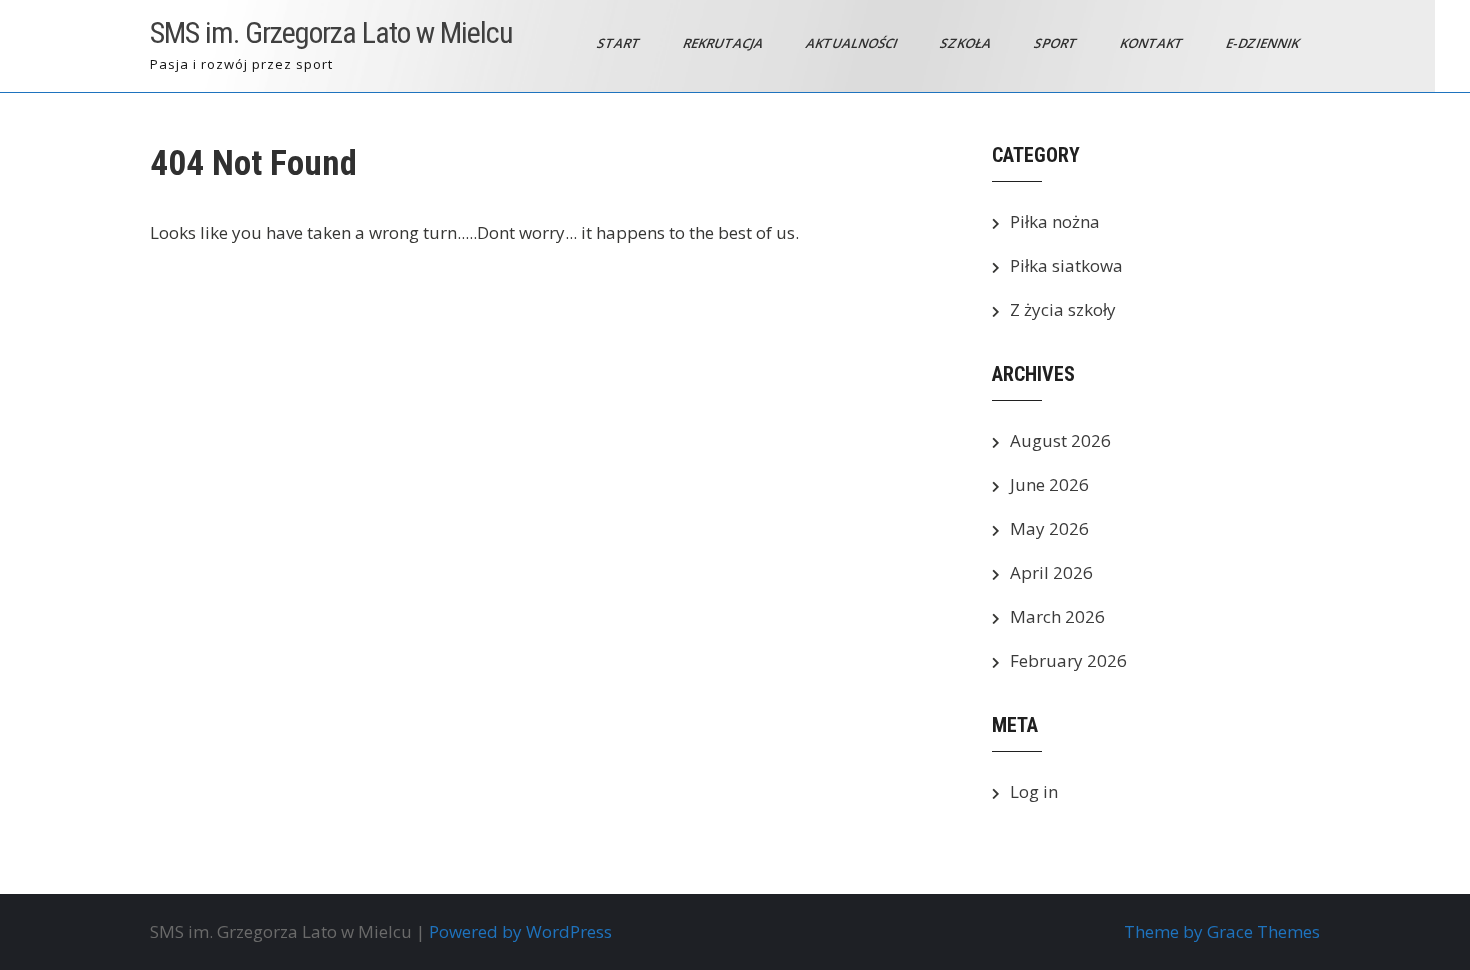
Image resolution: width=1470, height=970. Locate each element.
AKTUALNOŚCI (853, 43)
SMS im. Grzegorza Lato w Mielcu (331, 32)
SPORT (1057, 43)
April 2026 (1051, 572)
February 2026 (1068, 660)
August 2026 (1060, 440)
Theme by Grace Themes (1222, 931)
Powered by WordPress (520, 931)
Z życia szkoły (1063, 309)
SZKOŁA (967, 43)
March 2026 (1057, 616)
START (620, 43)
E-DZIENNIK (1264, 43)
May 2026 (1049, 528)
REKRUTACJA (724, 43)
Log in (1034, 791)
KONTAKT (1153, 43)
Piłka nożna (1055, 221)
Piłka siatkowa (1066, 265)
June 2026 (1049, 484)
